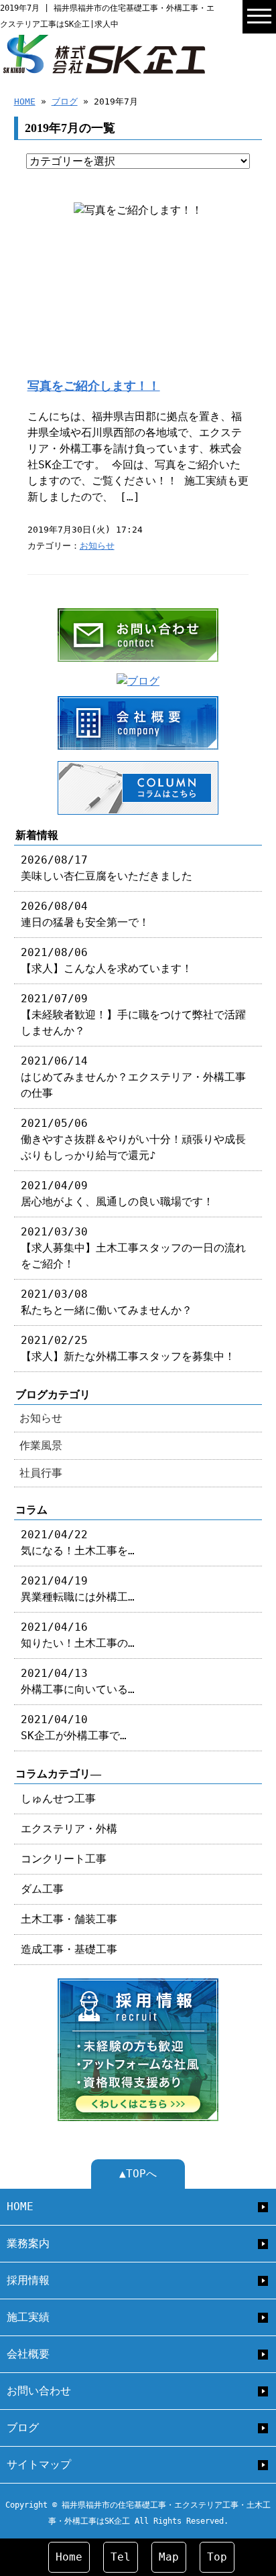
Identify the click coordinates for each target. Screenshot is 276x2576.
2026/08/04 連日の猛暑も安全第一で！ (85, 914)
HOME (25, 101)
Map (169, 2557)
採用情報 (28, 2280)
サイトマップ (39, 2464)
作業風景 (41, 1445)
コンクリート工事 (64, 1859)
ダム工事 (42, 1889)
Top (217, 2557)
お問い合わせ (39, 2391)
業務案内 (28, 2243)
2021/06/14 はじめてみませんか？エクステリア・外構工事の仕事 (133, 1077)
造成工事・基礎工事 (69, 1949)
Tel (121, 2557)
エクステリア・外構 (69, 1829)
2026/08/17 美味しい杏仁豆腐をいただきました (107, 868)
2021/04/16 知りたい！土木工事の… (78, 1635)
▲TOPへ (138, 2174)
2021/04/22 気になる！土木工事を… (78, 1543)
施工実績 (28, 2317)
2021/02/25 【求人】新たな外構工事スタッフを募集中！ (128, 1348)
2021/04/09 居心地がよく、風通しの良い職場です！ (117, 1194)
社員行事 (41, 1473)
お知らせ (97, 546)
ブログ (65, 101)
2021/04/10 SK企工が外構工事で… (74, 1727)
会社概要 (28, 2354)
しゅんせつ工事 (58, 1799)
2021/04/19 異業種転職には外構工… (78, 1589)
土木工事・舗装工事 (69, 1919)
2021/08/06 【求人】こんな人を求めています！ (107, 960)
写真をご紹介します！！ (94, 386)
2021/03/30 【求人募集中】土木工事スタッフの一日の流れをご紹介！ (133, 1248)
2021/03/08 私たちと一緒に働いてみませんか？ (107, 1302)
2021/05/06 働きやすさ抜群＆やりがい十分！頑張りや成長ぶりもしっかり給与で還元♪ (133, 1139)
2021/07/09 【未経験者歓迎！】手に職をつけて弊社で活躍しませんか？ (133, 1015)
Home (69, 2557)
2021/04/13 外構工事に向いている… (78, 1681)
